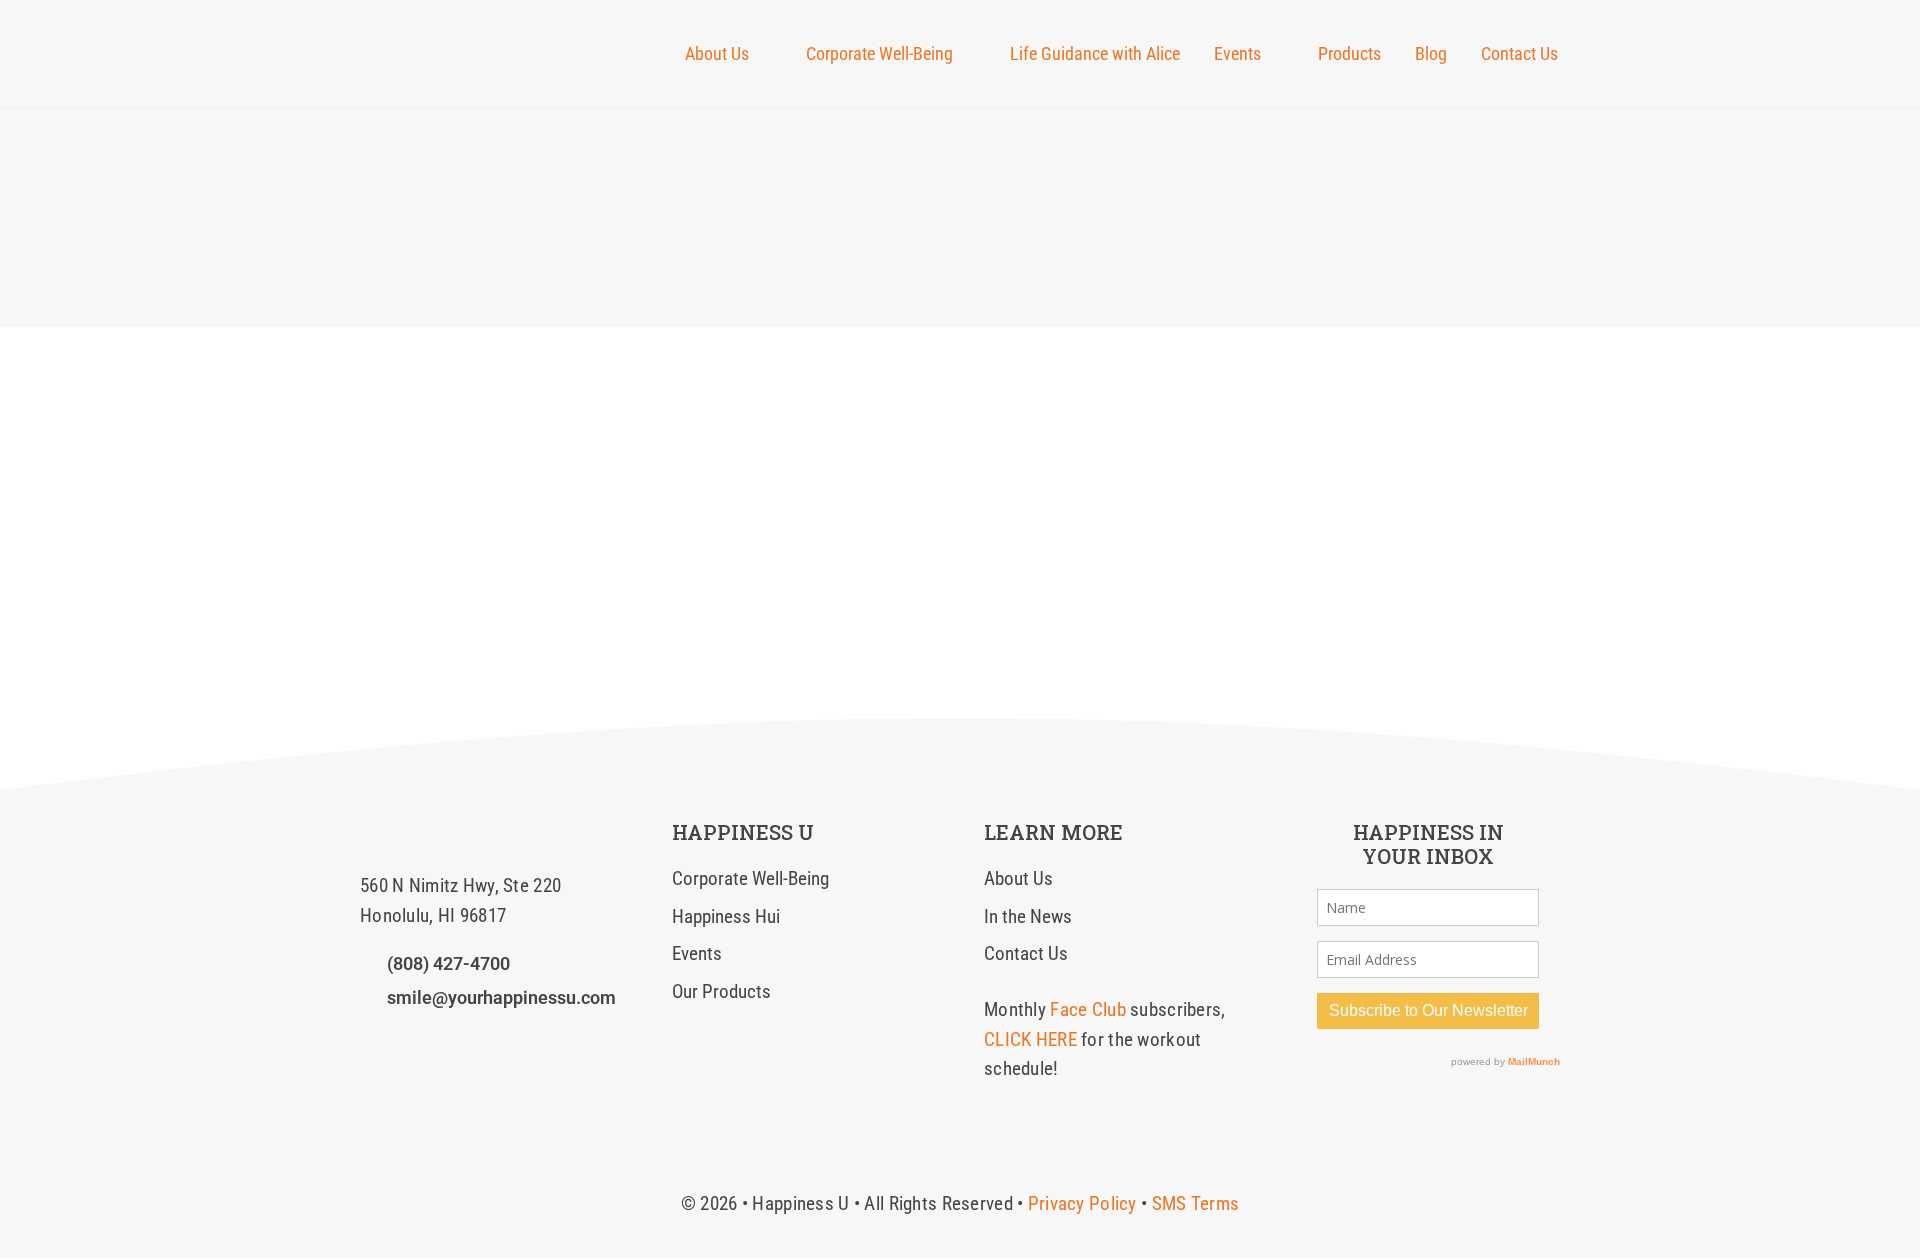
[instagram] (401, 1040)
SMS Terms (1196, 1203)
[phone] (504, 1040)
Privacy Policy (1082, 1203)
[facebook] (367, 1040)
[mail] (470, 1040)
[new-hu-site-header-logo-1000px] (467, 34)
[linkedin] (436, 1040)
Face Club (1088, 1009)
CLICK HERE (1030, 1039)
